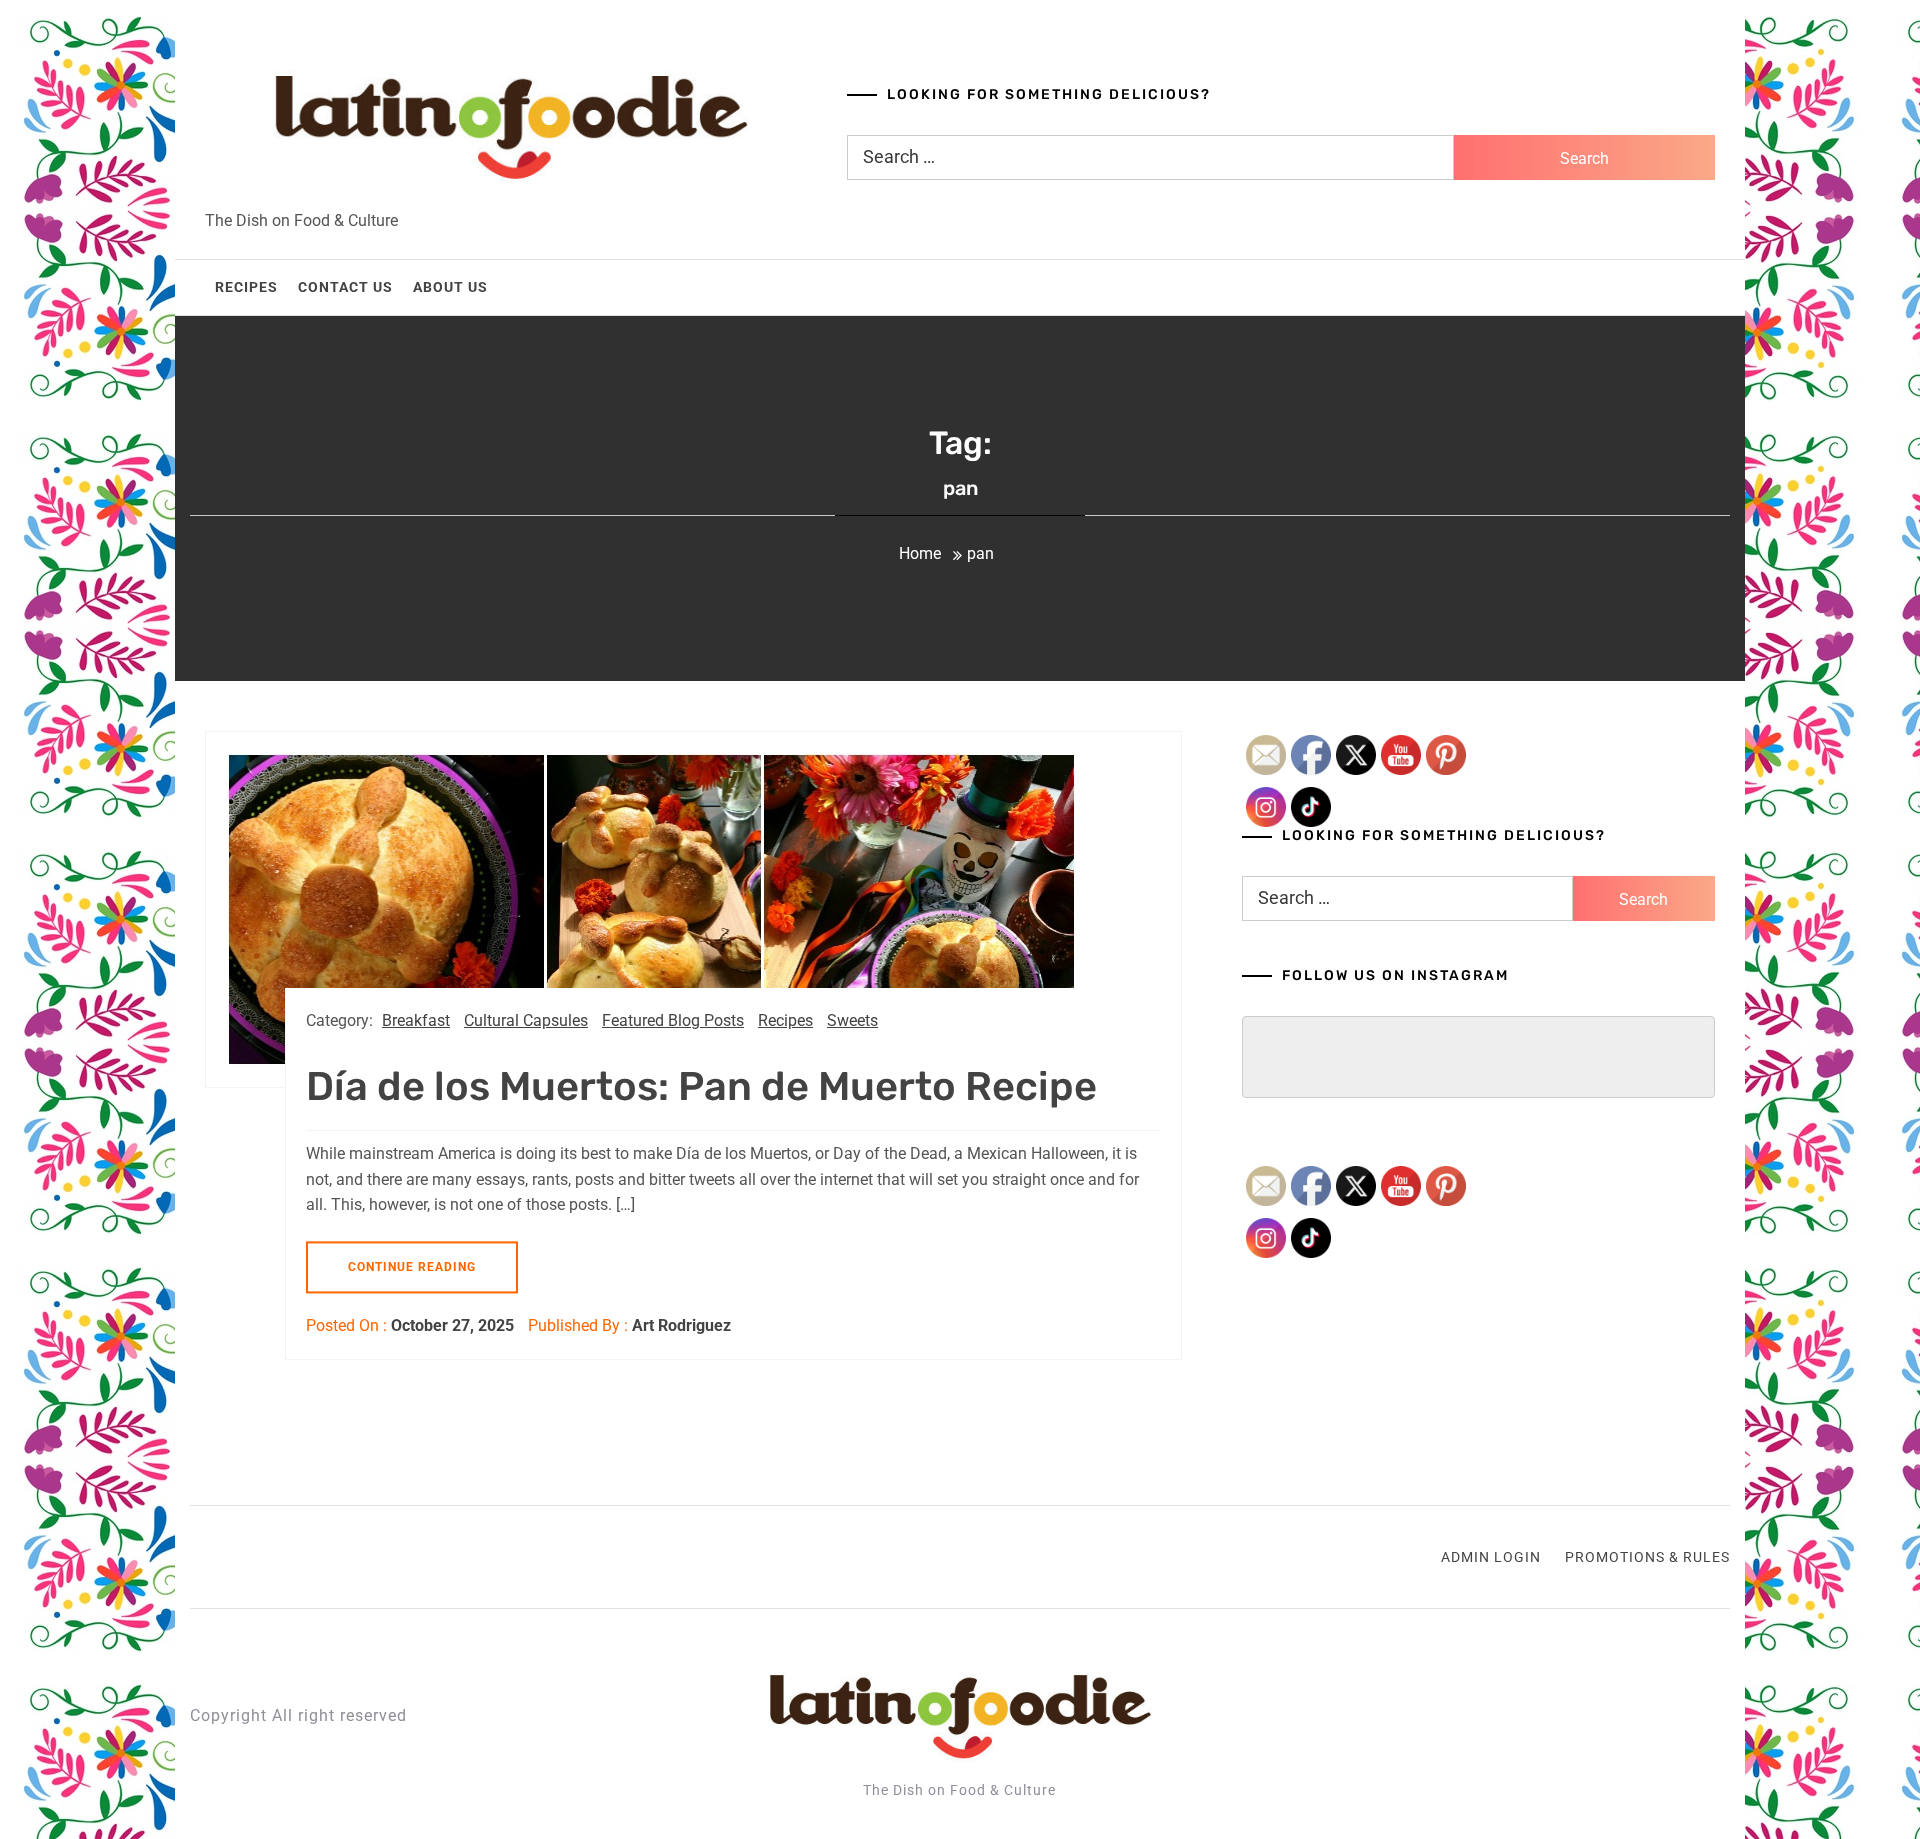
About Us (450, 287)
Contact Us (345, 287)
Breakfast (416, 1020)
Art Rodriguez (681, 1325)
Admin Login (1491, 1557)
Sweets (852, 1020)
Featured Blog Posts (673, 1020)
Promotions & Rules (1647, 1557)
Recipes (246, 287)
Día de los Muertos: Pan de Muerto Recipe (701, 1086)
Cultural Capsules (526, 1020)
